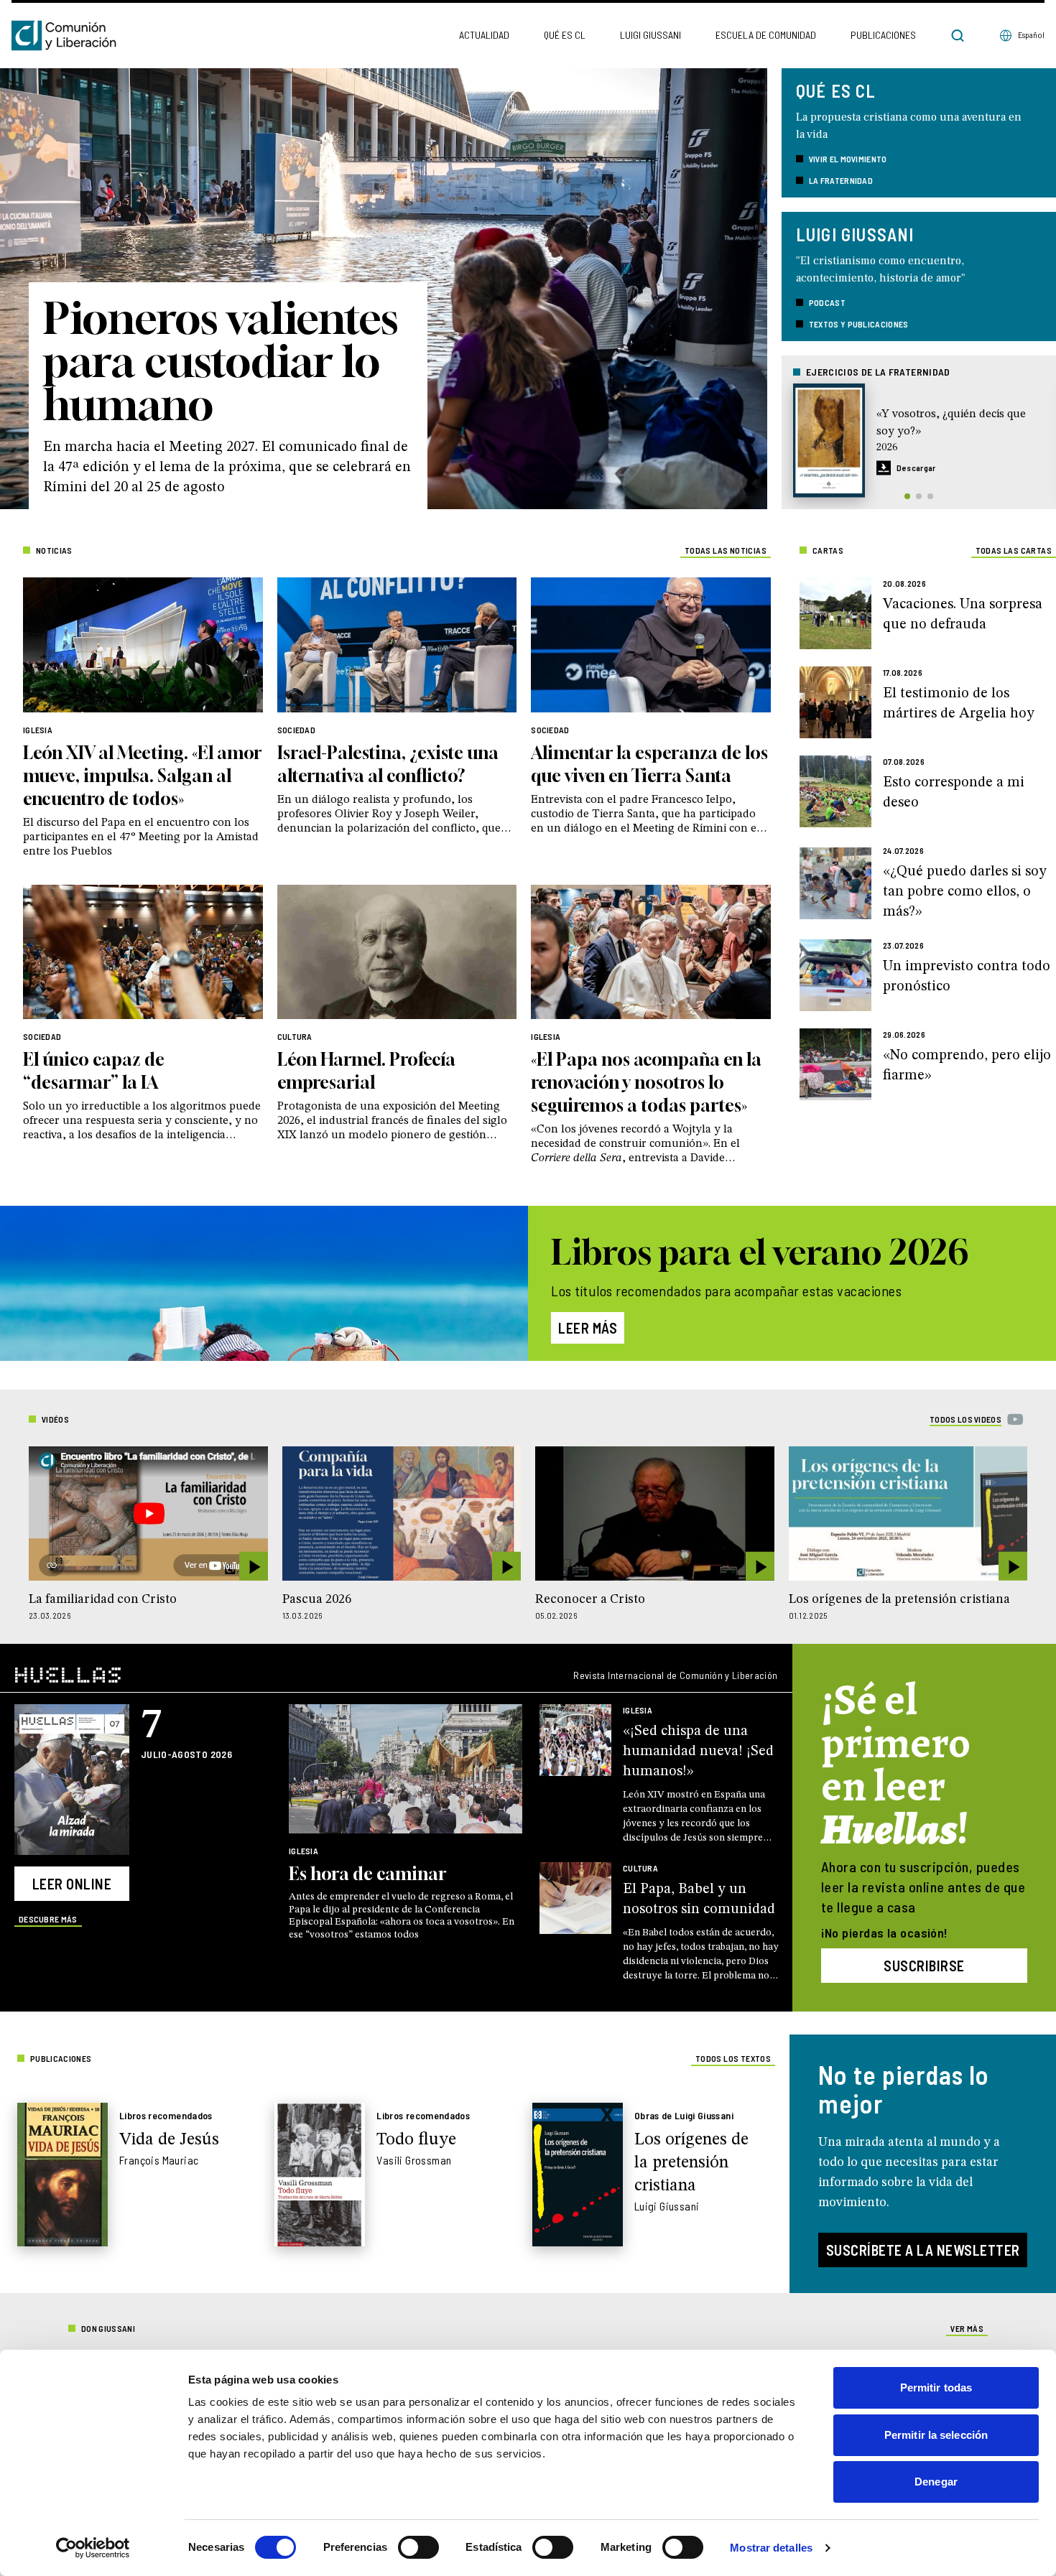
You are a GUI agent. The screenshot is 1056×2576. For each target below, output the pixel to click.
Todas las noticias (726, 550)
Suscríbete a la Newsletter (923, 2250)
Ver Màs (967, 2328)
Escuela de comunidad (766, 35)
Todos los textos (733, 2058)
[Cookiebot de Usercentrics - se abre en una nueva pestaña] (93, 2548)
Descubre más (48, 1919)
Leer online (72, 1884)
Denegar (936, 2482)
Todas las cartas (1014, 550)
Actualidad (484, 35)
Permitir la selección (936, 2435)
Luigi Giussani (650, 35)
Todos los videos (965, 1419)
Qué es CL (565, 35)
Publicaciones (883, 35)
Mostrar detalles (771, 2548)
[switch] (418, 2547)
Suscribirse (924, 1966)
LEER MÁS (588, 1328)
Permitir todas (936, 2387)
